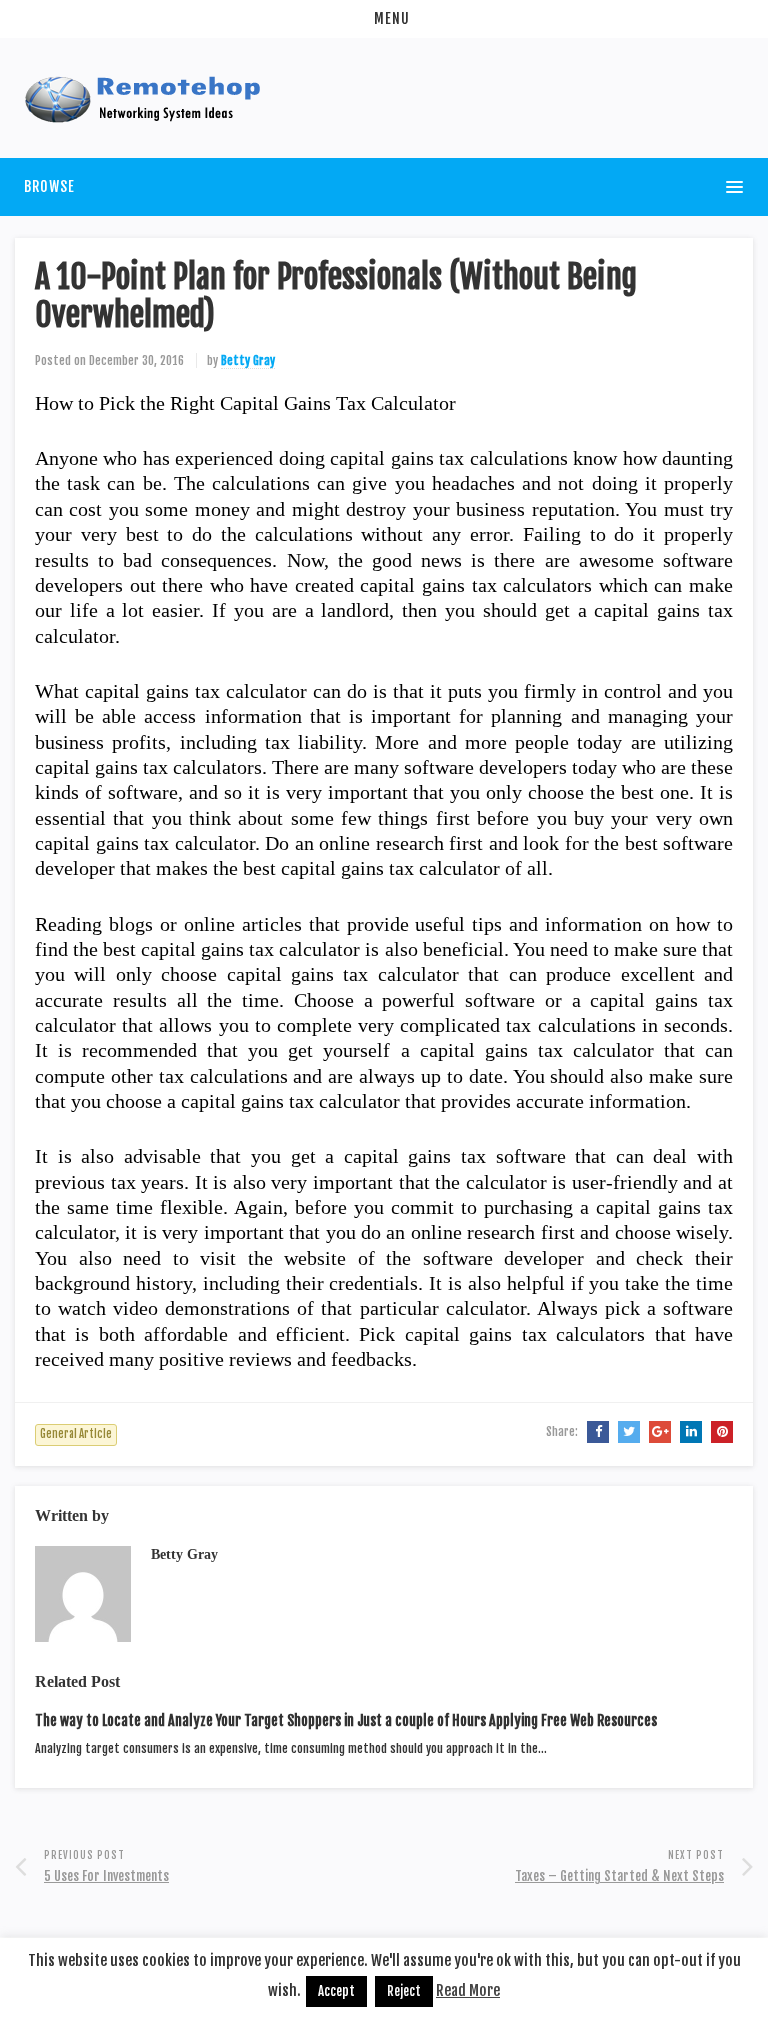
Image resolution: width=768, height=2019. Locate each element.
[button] (384, 19)
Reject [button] (404, 1991)
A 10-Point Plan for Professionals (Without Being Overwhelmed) (336, 296)
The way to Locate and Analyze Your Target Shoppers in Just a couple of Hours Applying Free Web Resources (346, 1720)
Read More (468, 1990)
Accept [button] (336, 1991)
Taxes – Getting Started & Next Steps (619, 1876)
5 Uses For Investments (106, 1876)
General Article (76, 1434)
